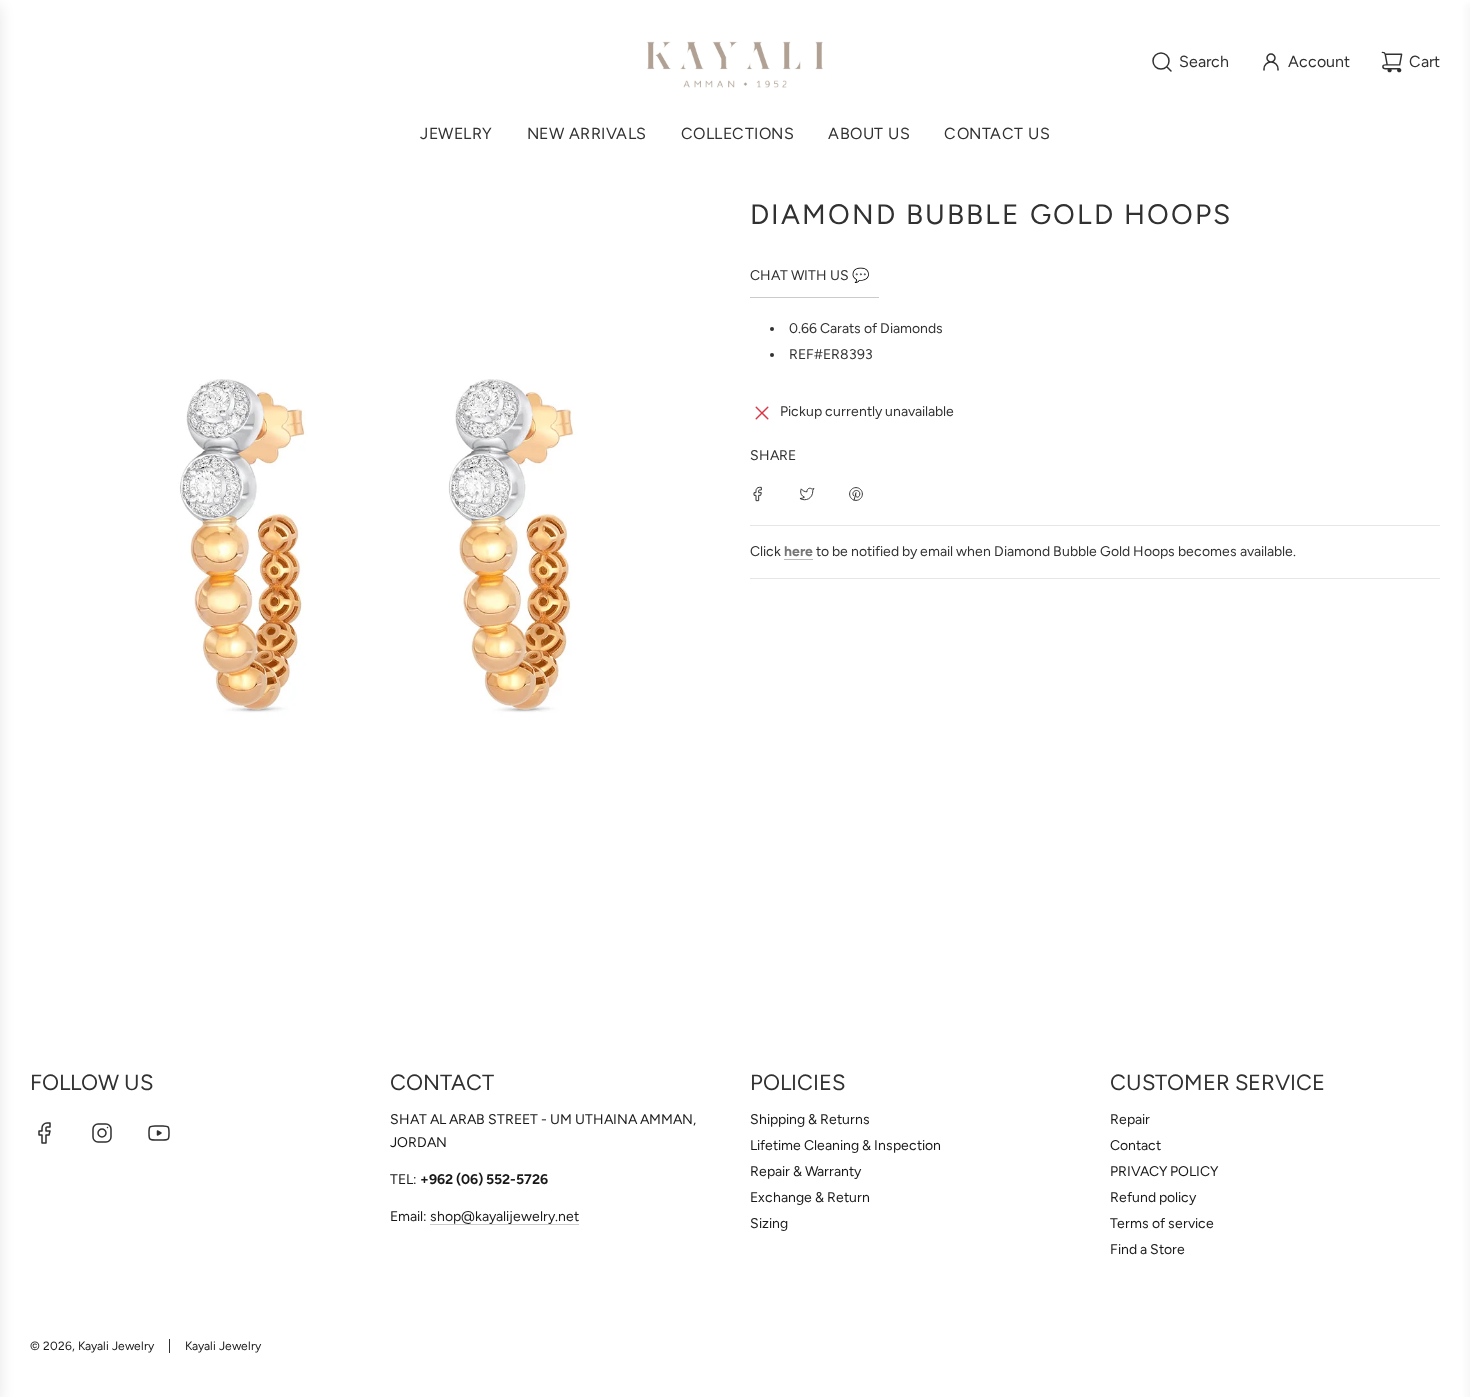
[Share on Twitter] (807, 493)
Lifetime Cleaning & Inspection (845, 1145)
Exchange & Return (810, 1197)
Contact (1135, 1145)
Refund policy (1153, 1197)
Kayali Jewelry (223, 1346)
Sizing (769, 1223)
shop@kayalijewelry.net (504, 1216)
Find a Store (1147, 1249)
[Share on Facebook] (758, 493)
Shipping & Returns (810, 1119)
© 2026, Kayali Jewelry (92, 1346)
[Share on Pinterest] (856, 493)
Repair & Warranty (805, 1171)
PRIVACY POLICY (1164, 1171)
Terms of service (1162, 1223)
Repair (1130, 1119)
